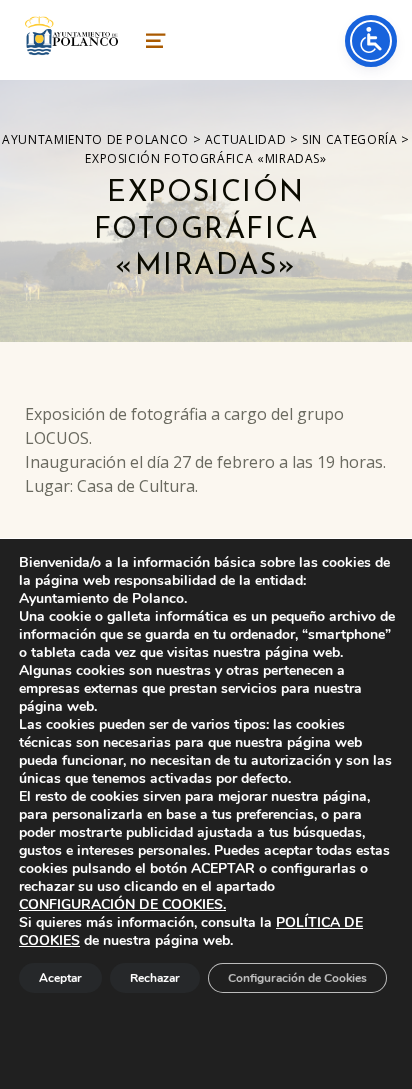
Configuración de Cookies (297, 978)
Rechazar (155, 978)
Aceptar (60, 978)
